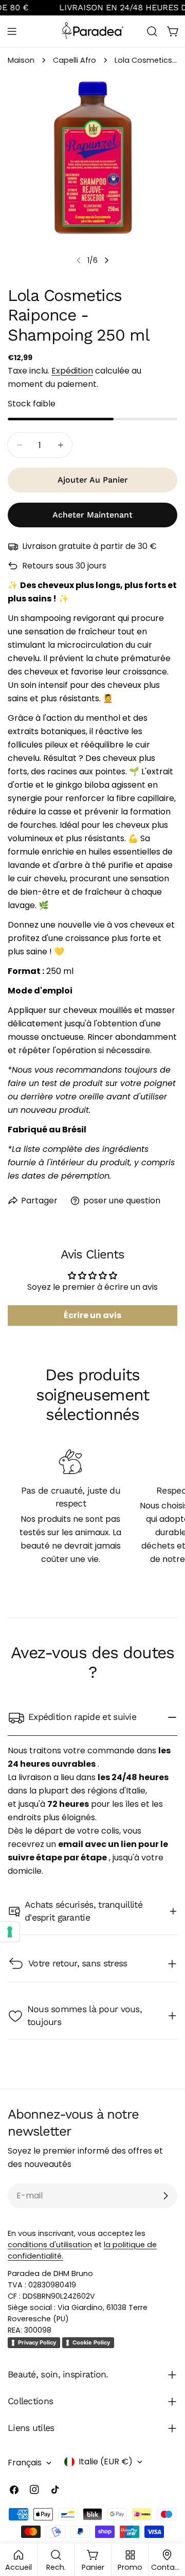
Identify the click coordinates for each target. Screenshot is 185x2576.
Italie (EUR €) (106, 2462)
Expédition (72, 371)
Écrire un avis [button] (92, 1315)
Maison (21, 60)
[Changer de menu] (12, 31)
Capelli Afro (75, 60)
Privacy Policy (37, 2342)
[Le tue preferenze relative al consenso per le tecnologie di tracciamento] (10, 1932)
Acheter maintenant (92, 515)
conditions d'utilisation (50, 2245)
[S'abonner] (165, 2196)
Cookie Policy (91, 2342)
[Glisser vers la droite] (106, 260)
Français (25, 2463)
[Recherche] (152, 31)
